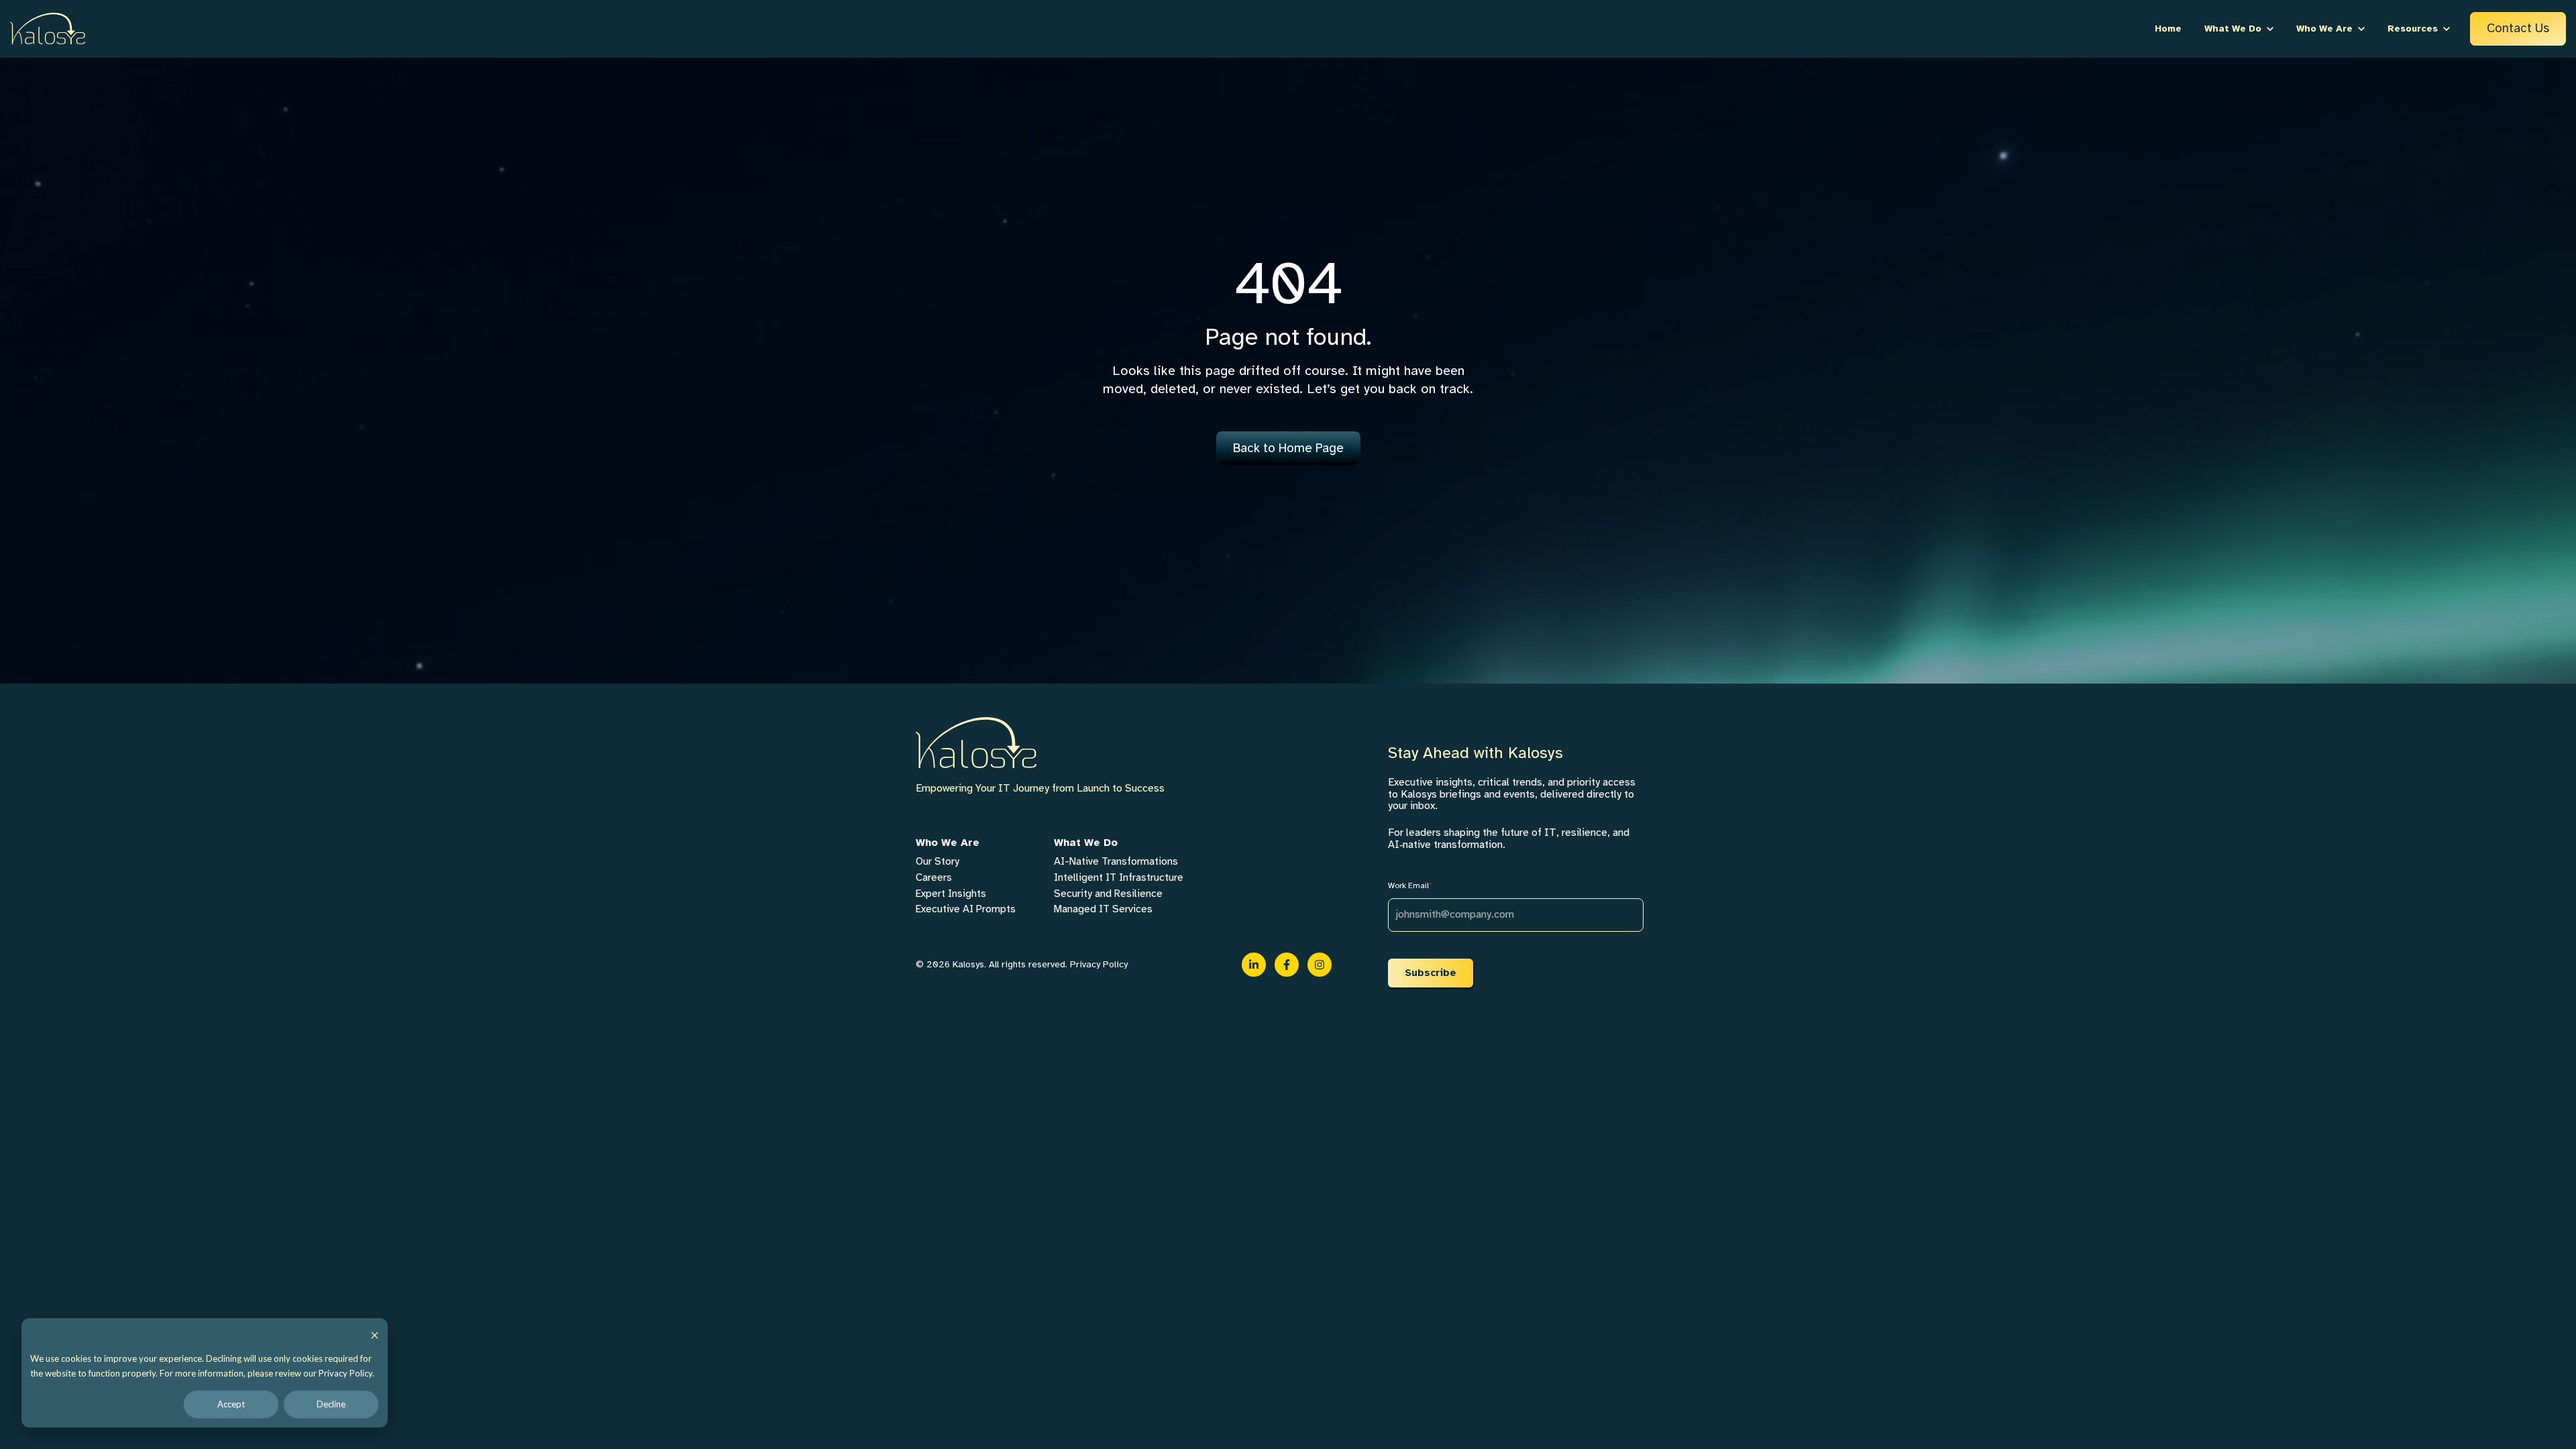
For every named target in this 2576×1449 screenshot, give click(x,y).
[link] (48, 28)
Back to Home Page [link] (1288, 448)
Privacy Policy (345, 1373)
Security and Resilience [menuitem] (1108, 894)
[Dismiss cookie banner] (375, 1335)
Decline (331, 1404)
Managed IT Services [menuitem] (1103, 909)
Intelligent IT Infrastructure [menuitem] (1119, 877)
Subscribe (1431, 973)
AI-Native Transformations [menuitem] (1116, 861)
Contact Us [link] (2518, 28)
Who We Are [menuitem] (948, 843)
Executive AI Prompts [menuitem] (966, 909)
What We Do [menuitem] (1086, 843)
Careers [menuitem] (934, 877)
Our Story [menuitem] (937, 861)
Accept (231, 1404)
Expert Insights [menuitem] (951, 894)
